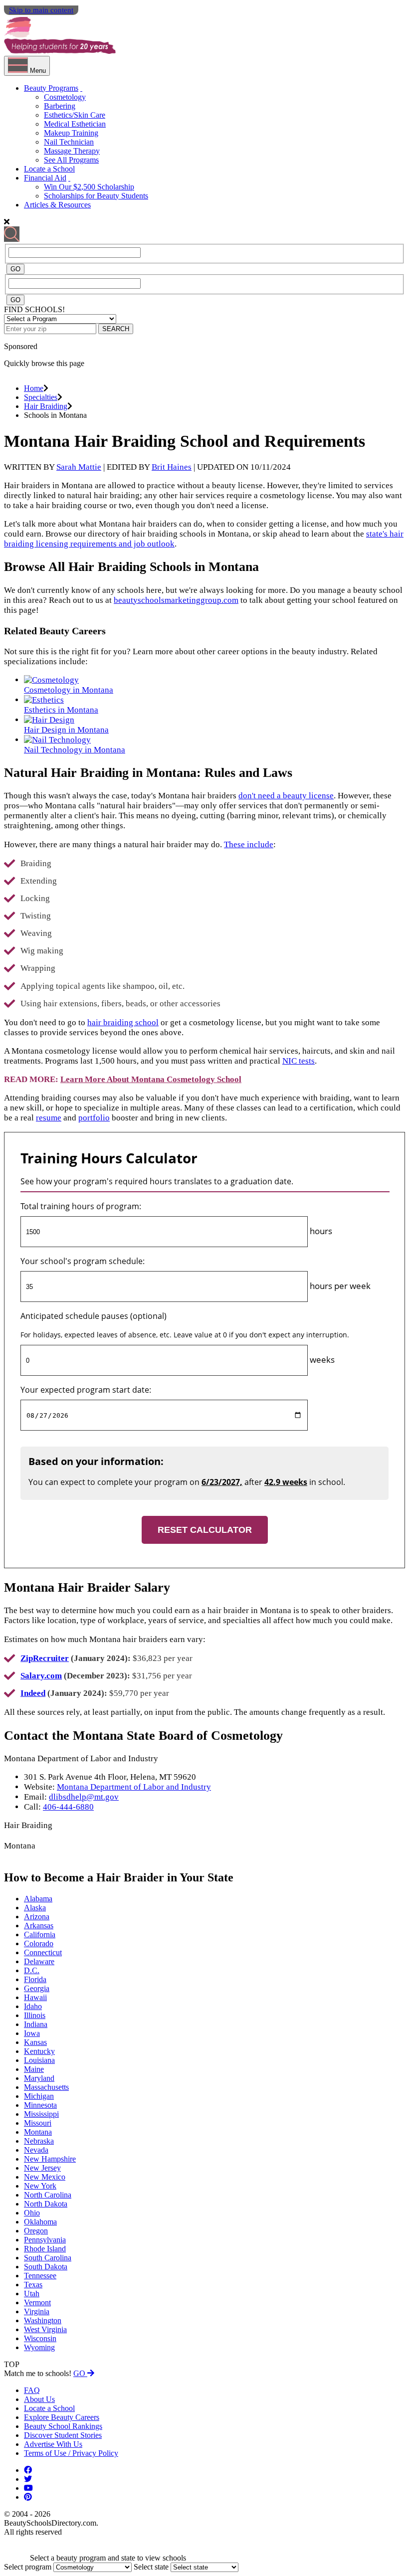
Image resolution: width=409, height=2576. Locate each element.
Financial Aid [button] (45, 178)
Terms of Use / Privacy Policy (71, 2453)
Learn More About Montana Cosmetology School (151, 1079)
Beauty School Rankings (63, 2426)
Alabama (38, 1899)
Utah (32, 2294)
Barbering (60, 106)
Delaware (39, 1961)
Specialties (41, 397)
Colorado (39, 1943)
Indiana (36, 2024)
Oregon (36, 2231)
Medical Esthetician (75, 124)
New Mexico (45, 2177)
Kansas (35, 2042)
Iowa (32, 2033)
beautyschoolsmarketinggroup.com (176, 600)
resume (49, 1118)
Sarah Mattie (79, 467)
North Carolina (48, 2195)
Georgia (37, 1988)
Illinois (35, 2015)
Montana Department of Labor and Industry (134, 1787)
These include (249, 844)
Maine (34, 2069)
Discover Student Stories (63, 2435)
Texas (33, 2285)
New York (40, 2186)
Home (34, 388)
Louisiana (39, 2060)
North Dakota (46, 2204)
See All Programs (71, 160)
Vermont (37, 2302)
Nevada (36, 2150)
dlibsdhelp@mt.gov (84, 1797)
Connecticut (43, 1952)
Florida (35, 1979)
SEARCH (116, 329)
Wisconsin (40, 2338)
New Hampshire (50, 2159)
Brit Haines (172, 467)
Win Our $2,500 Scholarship (89, 187)
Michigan (39, 2096)
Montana (38, 2132)
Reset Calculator (205, 1530)
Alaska (35, 1908)
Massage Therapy (72, 151)
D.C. (32, 1970)
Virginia (37, 2311)
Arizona (37, 1917)
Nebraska (39, 2141)
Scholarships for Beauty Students (96, 196)
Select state (151, 2567)
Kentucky (39, 2051)
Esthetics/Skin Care (75, 115)
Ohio (32, 2213)
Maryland (39, 2078)
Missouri (38, 2123)
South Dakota (46, 2267)
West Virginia (45, 2329)
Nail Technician (69, 142)
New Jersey (42, 2168)
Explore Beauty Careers (62, 2417)
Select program (28, 2567)
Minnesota (40, 2105)
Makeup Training (71, 133)
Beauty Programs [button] (51, 88)
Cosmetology (65, 97)
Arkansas (39, 1926)
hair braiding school (123, 1022)
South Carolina (48, 2258)
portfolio (94, 1118)
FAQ (32, 2390)
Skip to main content (41, 10)
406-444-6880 (68, 1807)
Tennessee (40, 2276)
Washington (43, 2320)
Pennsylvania (45, 2240)
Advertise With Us (53, 2444)
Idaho (33, 2006)
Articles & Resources (57, 205)
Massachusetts (46, 2087)
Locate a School (49, 169)
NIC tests (299, 1061)
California (40, 1934)
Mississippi (41, 2114)
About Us (39, 2399)
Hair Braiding (46, 406)
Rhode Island (45, 2249)
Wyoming (39, 2347)
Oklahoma (40, 2222)
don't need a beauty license (286, 796)
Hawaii (35, 1997)
